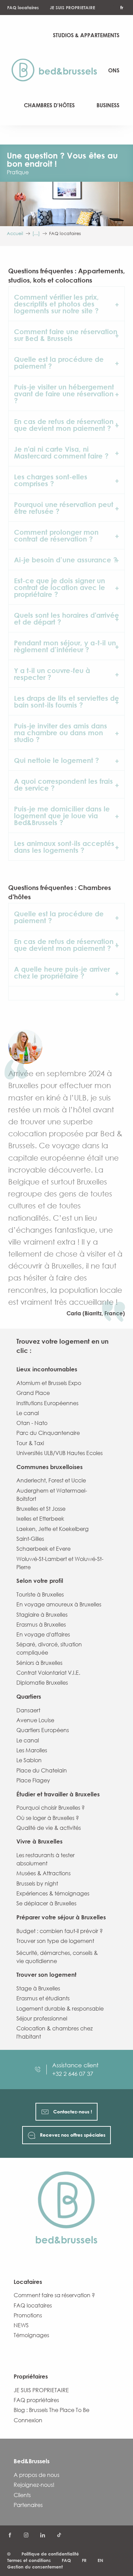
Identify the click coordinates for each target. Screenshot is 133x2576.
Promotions (28, 2315)
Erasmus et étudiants (43, 1998)
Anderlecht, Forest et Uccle (51, 1480)
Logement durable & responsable (60, 2009)
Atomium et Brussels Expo (49, 1383)
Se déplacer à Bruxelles (46, 1903)
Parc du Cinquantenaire (48, 1433)
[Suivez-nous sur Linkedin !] (43, 2535)
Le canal (28, 1413)
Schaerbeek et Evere (43, 1549)
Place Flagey (33, 1780)
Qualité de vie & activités (49, 1828)
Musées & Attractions (43, 1873)
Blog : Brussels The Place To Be (51, 2410)
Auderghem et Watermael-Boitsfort (52, 1495)
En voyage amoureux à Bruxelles (59, 1604)
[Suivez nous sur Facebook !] (10, 2535)
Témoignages (31, 2335)
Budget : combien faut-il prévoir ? (60, 1931)
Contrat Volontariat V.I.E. (48, 1673)
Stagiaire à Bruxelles (42, 1615)
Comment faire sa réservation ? (54, 2295)
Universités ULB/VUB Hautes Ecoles (60, 1453)
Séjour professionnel (42, 2018)
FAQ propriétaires (36, 2400)
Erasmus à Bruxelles (41, 1625)
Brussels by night (37, 1883)
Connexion (28, 2420)
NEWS (21, 2325)
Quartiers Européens (43, 1730)
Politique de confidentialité (50, 2554)
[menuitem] (57, 70)
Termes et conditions (29, 2560)
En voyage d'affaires (43, 1634)
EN (100, 2560)
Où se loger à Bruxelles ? (48, 1818)
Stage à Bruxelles (38, 1988)
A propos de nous (36, 2475)
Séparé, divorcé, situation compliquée (49, 1648)
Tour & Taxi (30, 1443)
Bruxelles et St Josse (41, 1509)
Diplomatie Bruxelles (42, 1683)
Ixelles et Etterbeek (40, 1519)
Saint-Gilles (30, 1539)
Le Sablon (29, 1760)
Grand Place (33, 1393)
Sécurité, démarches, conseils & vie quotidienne (57, 1957)
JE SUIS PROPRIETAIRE (72, 8)
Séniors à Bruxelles (39, 1663)
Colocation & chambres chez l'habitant (55, 2032)
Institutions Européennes (47, 1403)
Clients (22, 2495)
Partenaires (28, 2505)
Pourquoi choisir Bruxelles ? (50, 1808)
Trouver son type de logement (55, 1941)
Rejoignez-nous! (34, 2485)
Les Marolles (32, 1750)
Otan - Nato (32, 1423)
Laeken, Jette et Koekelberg (53, 1529)
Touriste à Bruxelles (40, 1594)
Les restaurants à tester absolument (46, 1859)
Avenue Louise (35, 1720)
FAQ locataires (23, 8)
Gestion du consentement (35, 2567)
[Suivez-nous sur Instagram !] (26, 2535)
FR (84, 2560)
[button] (66, 304)
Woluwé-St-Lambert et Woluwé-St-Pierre (60, 1563)
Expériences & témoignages (53, 1893)
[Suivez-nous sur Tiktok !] (59, 2535)
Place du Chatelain (42, 1770)
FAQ (66, 2560)
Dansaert (28, 1710)
